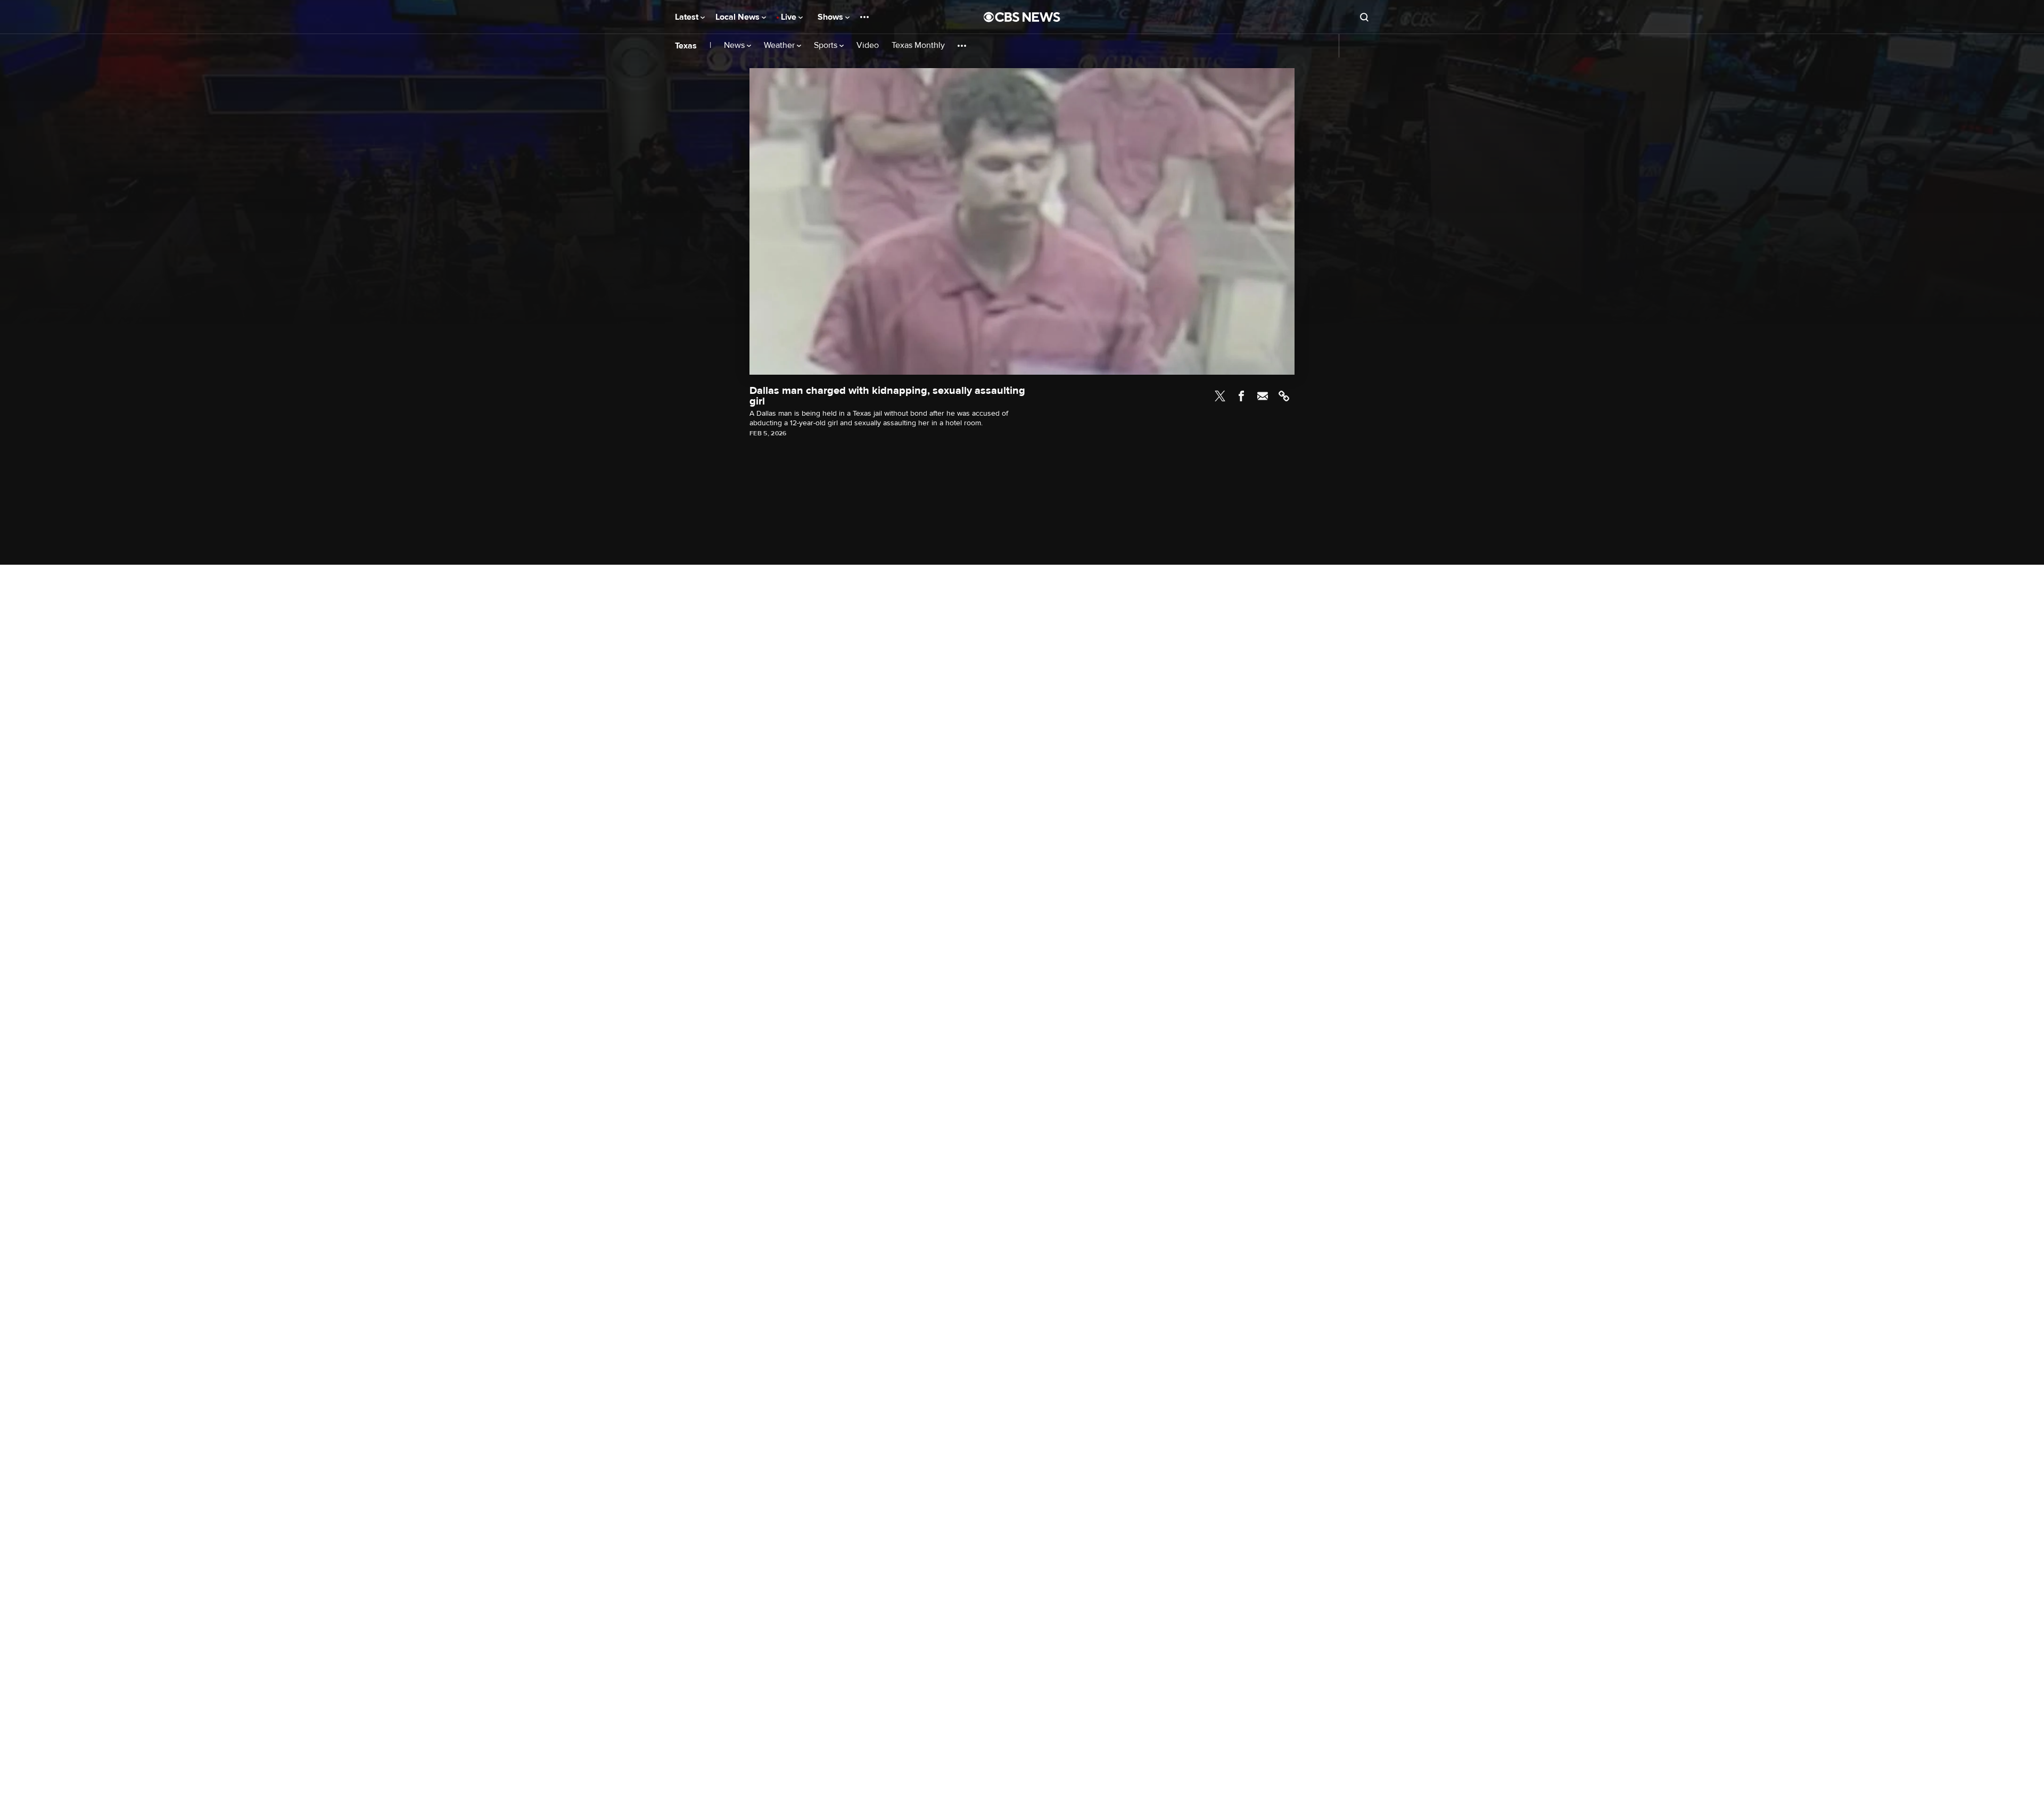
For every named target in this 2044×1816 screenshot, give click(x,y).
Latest (688, 17)
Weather (780, 46)
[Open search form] (1364, 17)
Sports (827, 46)
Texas (686, 46)
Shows (831, 17)
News (735, 46)
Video (868, 46)
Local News (739, 17)
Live (790, 17)
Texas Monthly (918, 46)
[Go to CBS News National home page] (1022, 17)
